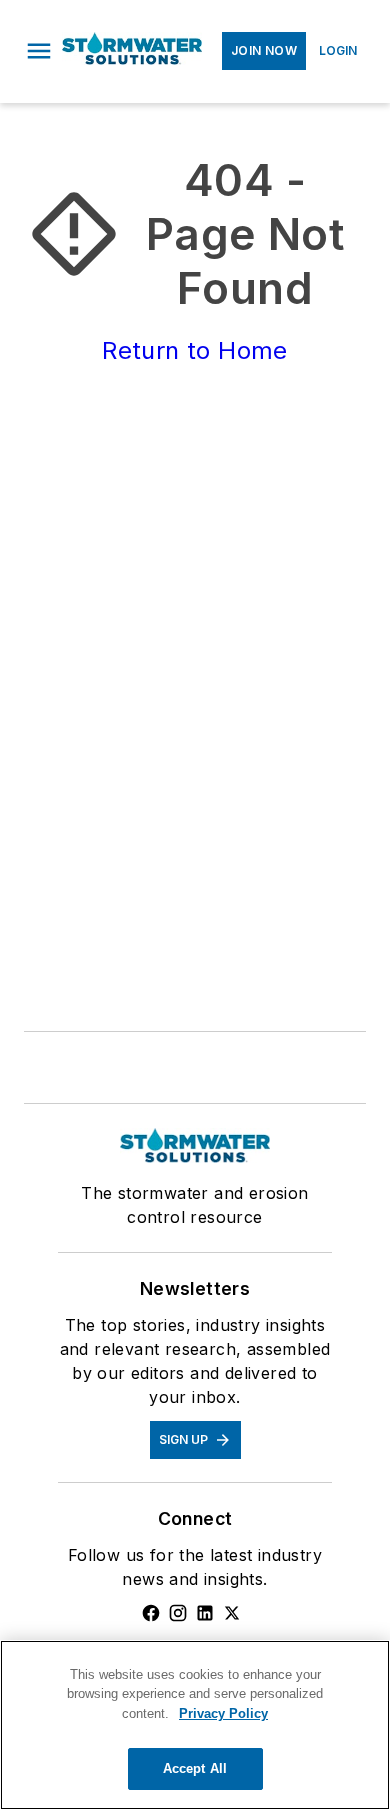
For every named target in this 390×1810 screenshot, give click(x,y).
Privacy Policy (223, 1713)
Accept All (195, 1768)
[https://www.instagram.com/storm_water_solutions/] (178, 1613)
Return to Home (195, 350)
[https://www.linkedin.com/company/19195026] (205, 1613)
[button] (39, 51)
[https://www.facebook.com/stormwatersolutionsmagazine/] (151, 1613)
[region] (195, 1725)
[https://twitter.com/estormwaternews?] (232, 1613)
